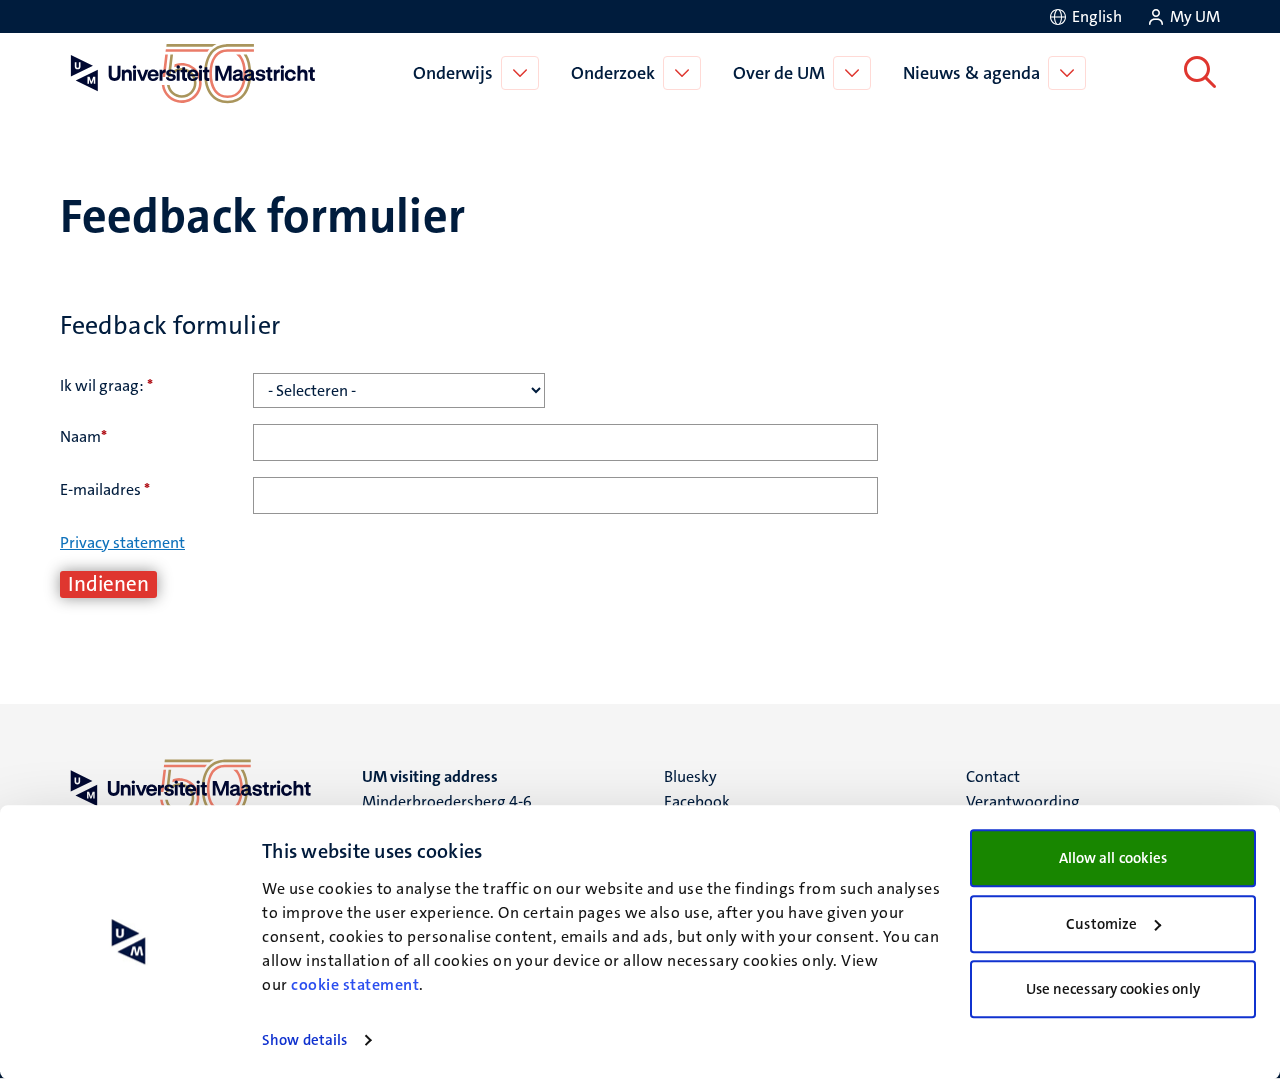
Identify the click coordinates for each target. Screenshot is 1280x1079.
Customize (1101, 924)
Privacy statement (122, 542)
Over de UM (779, 73)
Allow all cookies (1113, 858)
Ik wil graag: (106, 385)
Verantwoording (1023, 801)
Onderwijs (453, 73)
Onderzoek (613, 73)
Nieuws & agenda (971, 73)
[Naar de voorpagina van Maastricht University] (189, 73)
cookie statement (355, 984)
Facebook (697, 801)
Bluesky (690, 776)
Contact (993, 776)
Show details (304, 1040)
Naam (83, 436)
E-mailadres (105, 489)
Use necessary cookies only (1113, 989)
